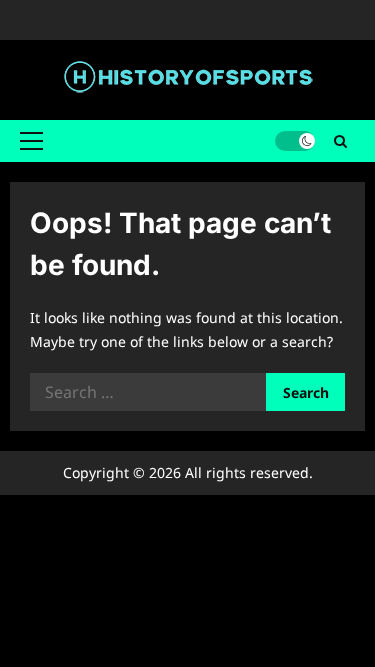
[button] (31, 141)
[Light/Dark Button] (295, 141)
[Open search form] (340, 140)
